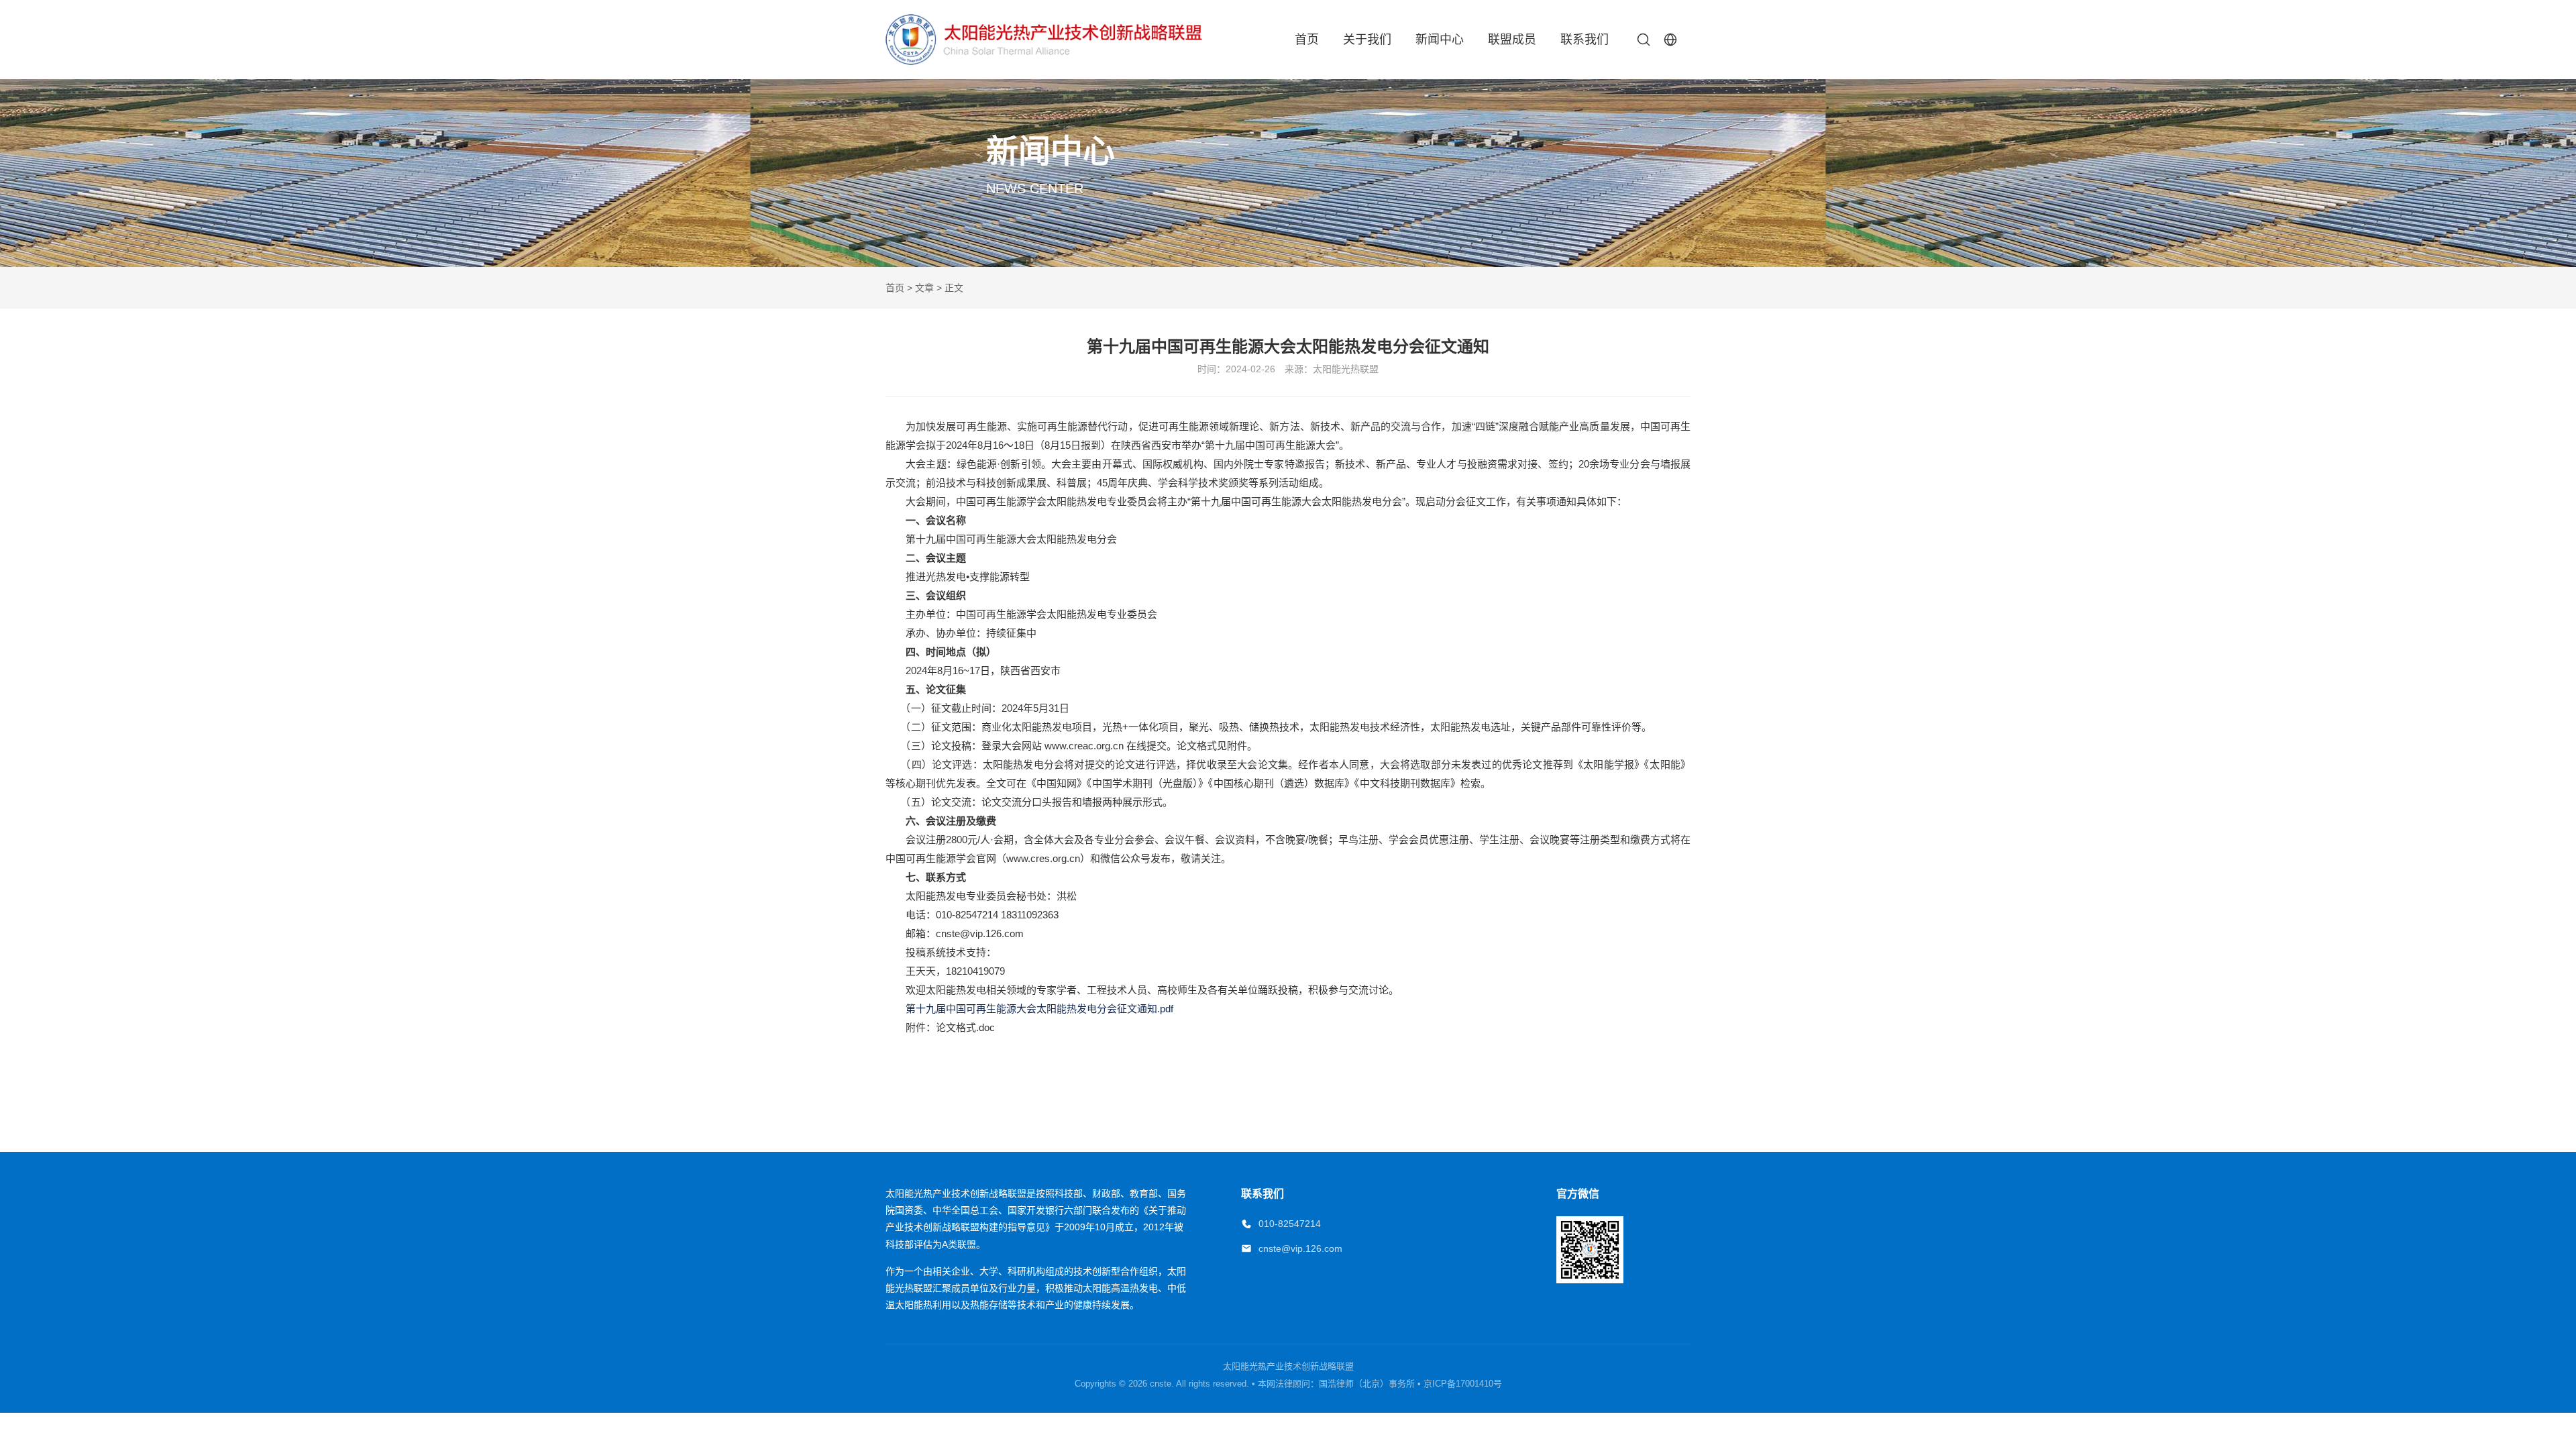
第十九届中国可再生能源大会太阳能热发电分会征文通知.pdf (1029, 1009)
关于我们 (1367, 40)
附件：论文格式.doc (940, 1027)
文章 (924, 288)
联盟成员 (1512, 40)
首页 (1307, 40)
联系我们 (1585, 40)
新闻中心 (1440, 40)
